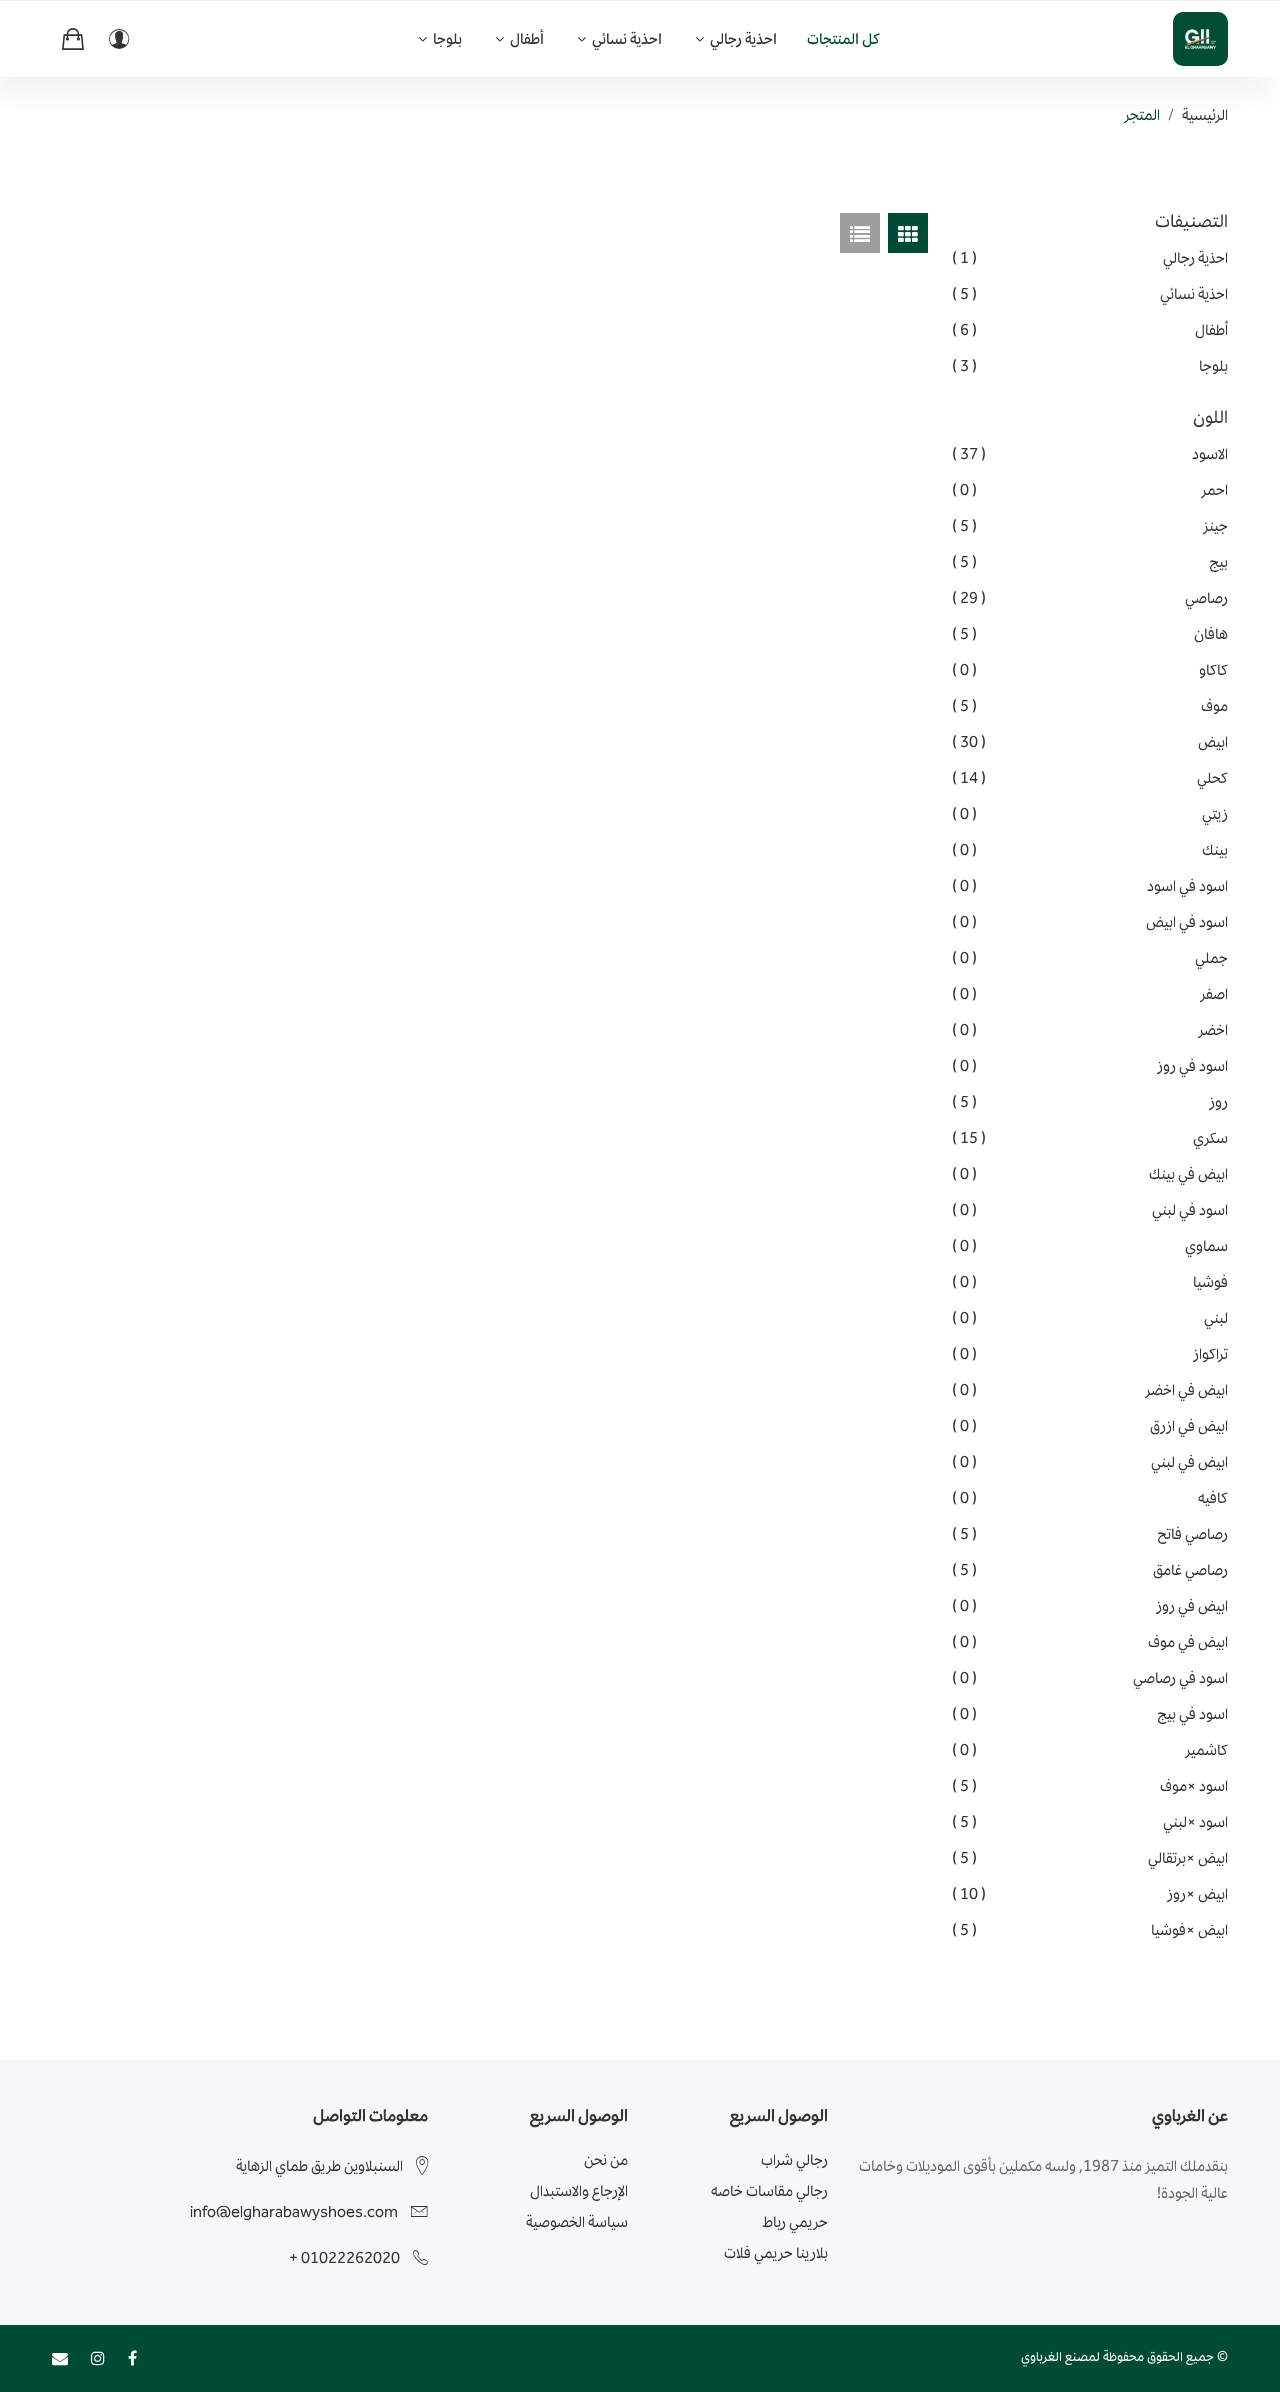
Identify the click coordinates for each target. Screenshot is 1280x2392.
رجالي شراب (794, 2159)
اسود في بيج (1090, 1714)
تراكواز (1090, 1354)
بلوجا (446, 38)
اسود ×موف (1090, 1786)
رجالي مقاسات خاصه (769, 2190)
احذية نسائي (625, 38)
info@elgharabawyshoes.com (294, 2211)
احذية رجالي (742, 38)
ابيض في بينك (1090, 1174)
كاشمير (1090, 1750)
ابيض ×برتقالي (1090, 1858)
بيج (1090, 562)
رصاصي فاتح (1090, 1534)
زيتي (1090, 814)
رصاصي (1090, 598)
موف (1090, 706)
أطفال (525, 38)
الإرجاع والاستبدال (579, 2190)
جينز (1090, 526)
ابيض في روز (1090, 1606)
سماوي (1090, 1246)
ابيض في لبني (1090, 1462)
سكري (1090, 1138)
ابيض (1090, 742)
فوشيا (1090, 1282)
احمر (1090, 490)
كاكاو (1090, 670)
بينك (1090, 850)
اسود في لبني (1090, 1210)
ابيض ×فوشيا (1090, 1930)
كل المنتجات (843, 38)
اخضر (1090, 1030)
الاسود (1090, 454)
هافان (1090, 634)
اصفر (1090, 994)
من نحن (606, 2159)
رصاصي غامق (1090, 1570)
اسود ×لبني (1090, 1822)
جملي (1090, 958)
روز (1090, 1102)
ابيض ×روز (1090, 1894)
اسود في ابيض (1090, 922)
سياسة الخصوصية (577, 2221)
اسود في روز (1090, 1066)
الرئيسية (1205, 114)
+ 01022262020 (344, 2257)
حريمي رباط (795, 2221)
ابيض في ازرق (1090, 1426)
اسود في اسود (1090, 886)
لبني (1090, 1318)
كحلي (1090, 778)
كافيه (1090, 1498)
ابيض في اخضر (1090, 1390)
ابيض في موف (1090, 1642)
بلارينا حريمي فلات (776, 2252)
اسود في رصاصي (1090, 1678)
